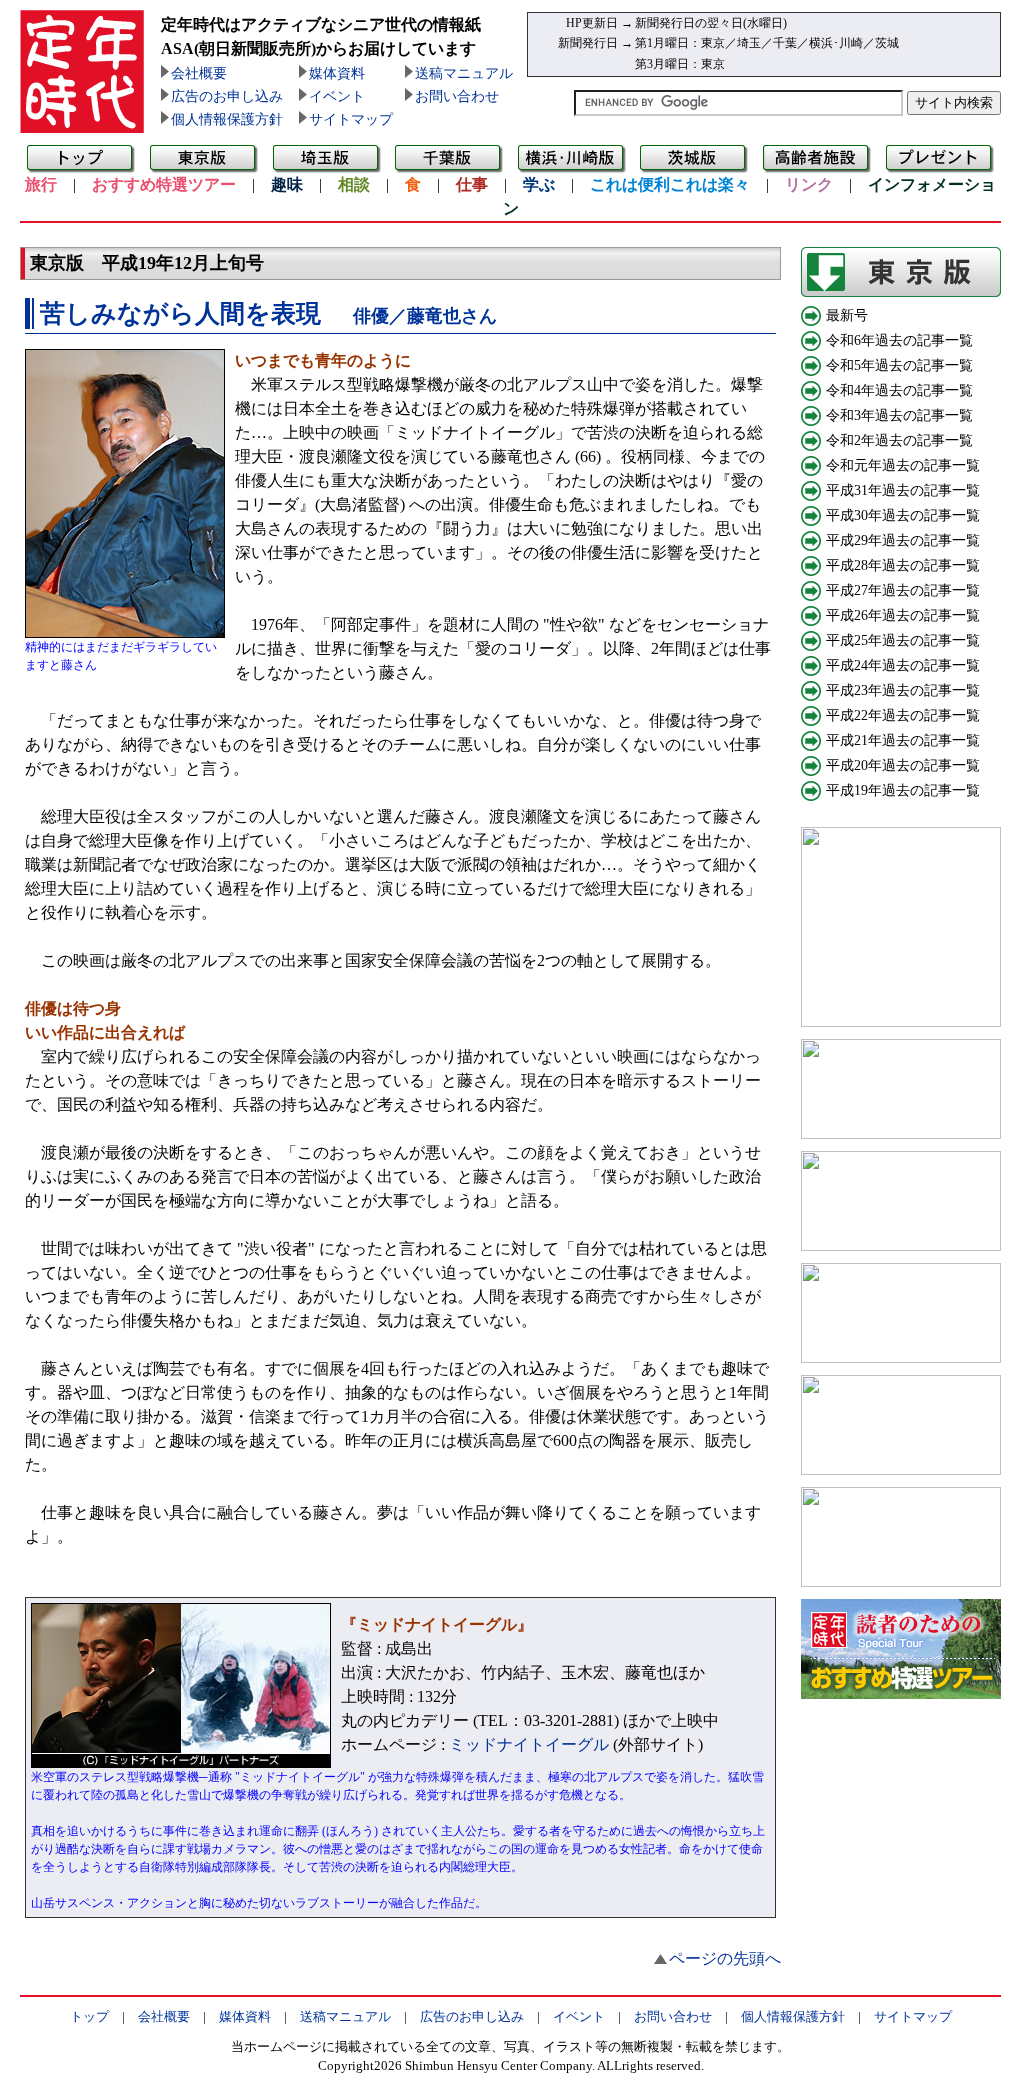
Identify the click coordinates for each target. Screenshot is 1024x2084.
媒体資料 (337, 73)
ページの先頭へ (725, 1958)
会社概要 (199, 73)
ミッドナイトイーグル (529, 1744)
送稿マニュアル (464, 73)
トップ (89, 2016)
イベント (337, 96)
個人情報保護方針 (227, 119)
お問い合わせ (457, 96)
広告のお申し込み (227, 96)
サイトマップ (351, 119)
